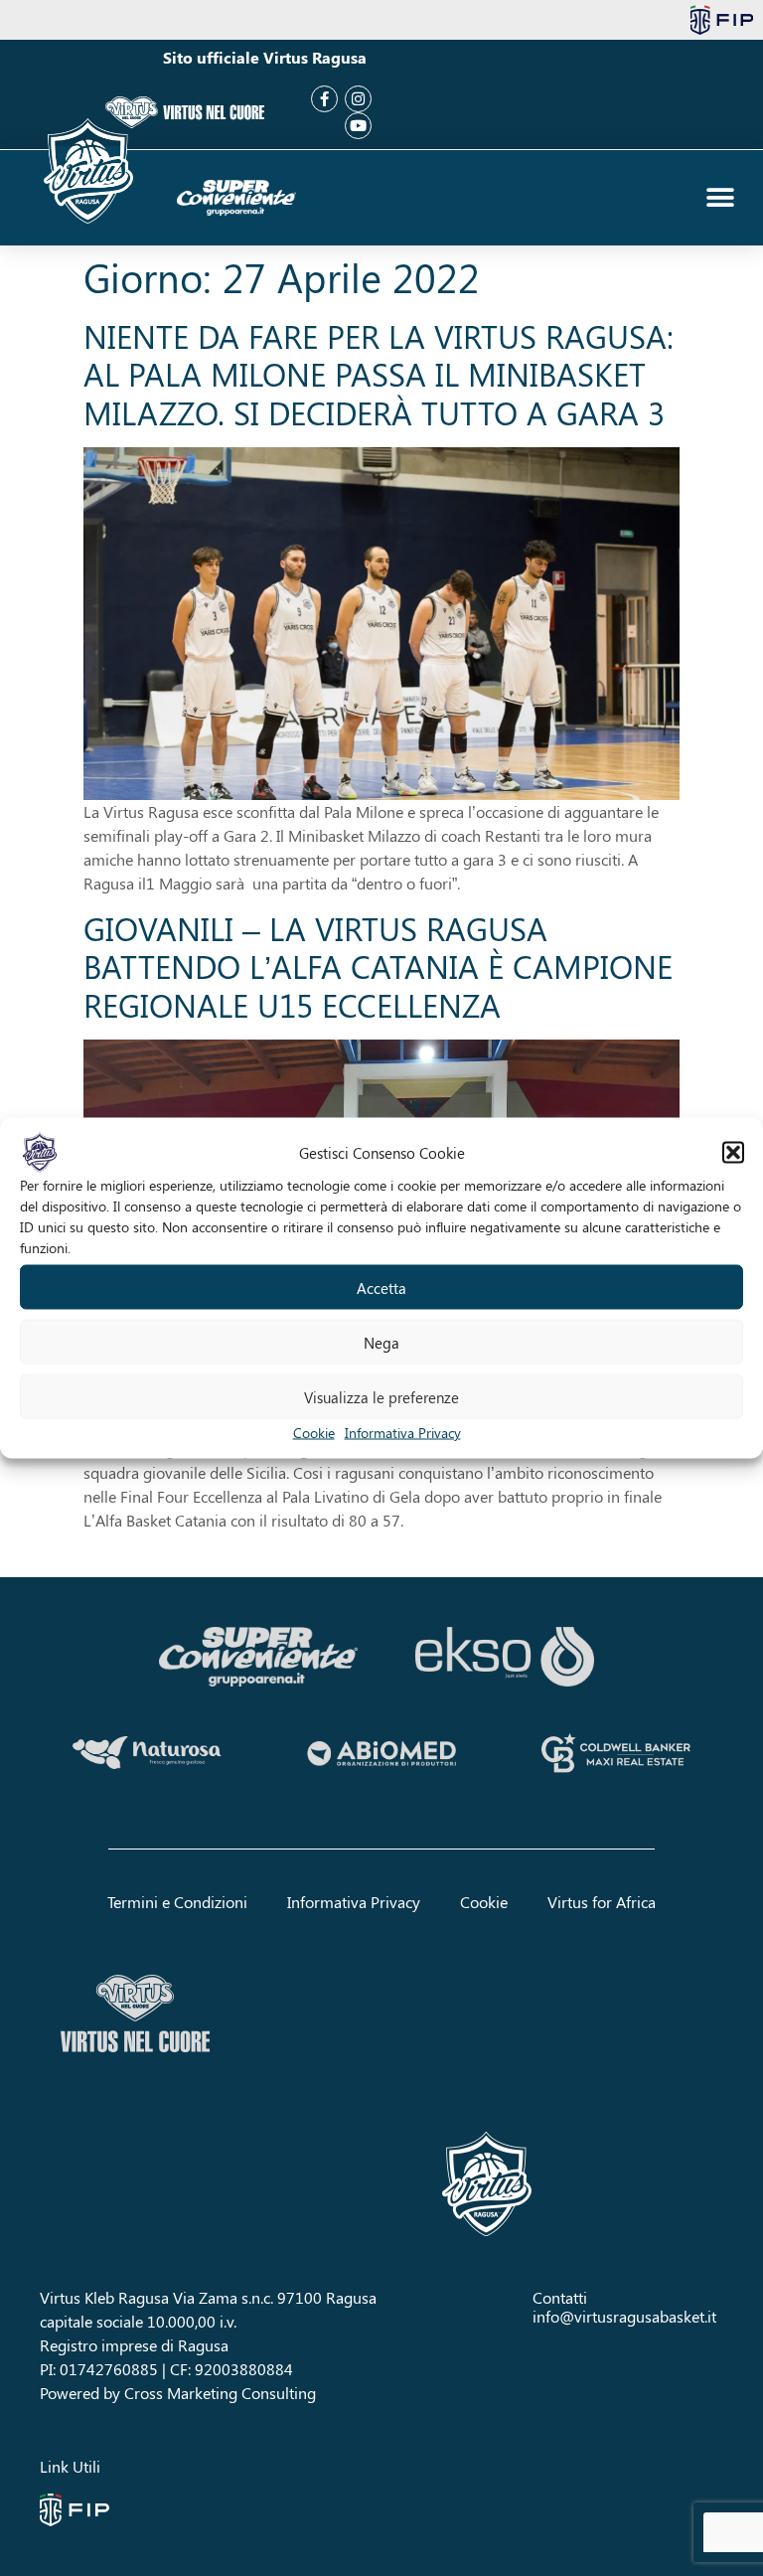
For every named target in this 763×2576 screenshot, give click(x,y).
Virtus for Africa (602, 1902)
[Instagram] (358, 99)
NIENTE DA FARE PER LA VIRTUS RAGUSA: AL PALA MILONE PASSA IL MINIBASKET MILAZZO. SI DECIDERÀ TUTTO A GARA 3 (379, 374)
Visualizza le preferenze (381, 1396)
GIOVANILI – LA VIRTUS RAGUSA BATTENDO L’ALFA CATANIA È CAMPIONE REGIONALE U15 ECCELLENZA (378, 966)
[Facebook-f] (324, 99)
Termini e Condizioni (177, 1902)
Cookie (314, 1433)
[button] (733, 1153)
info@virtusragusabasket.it (624, 2316)
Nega (381, 1342)
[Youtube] (358, 126)
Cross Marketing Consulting (220, 2393)
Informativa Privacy (403, 1433)
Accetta (381, 1287)
